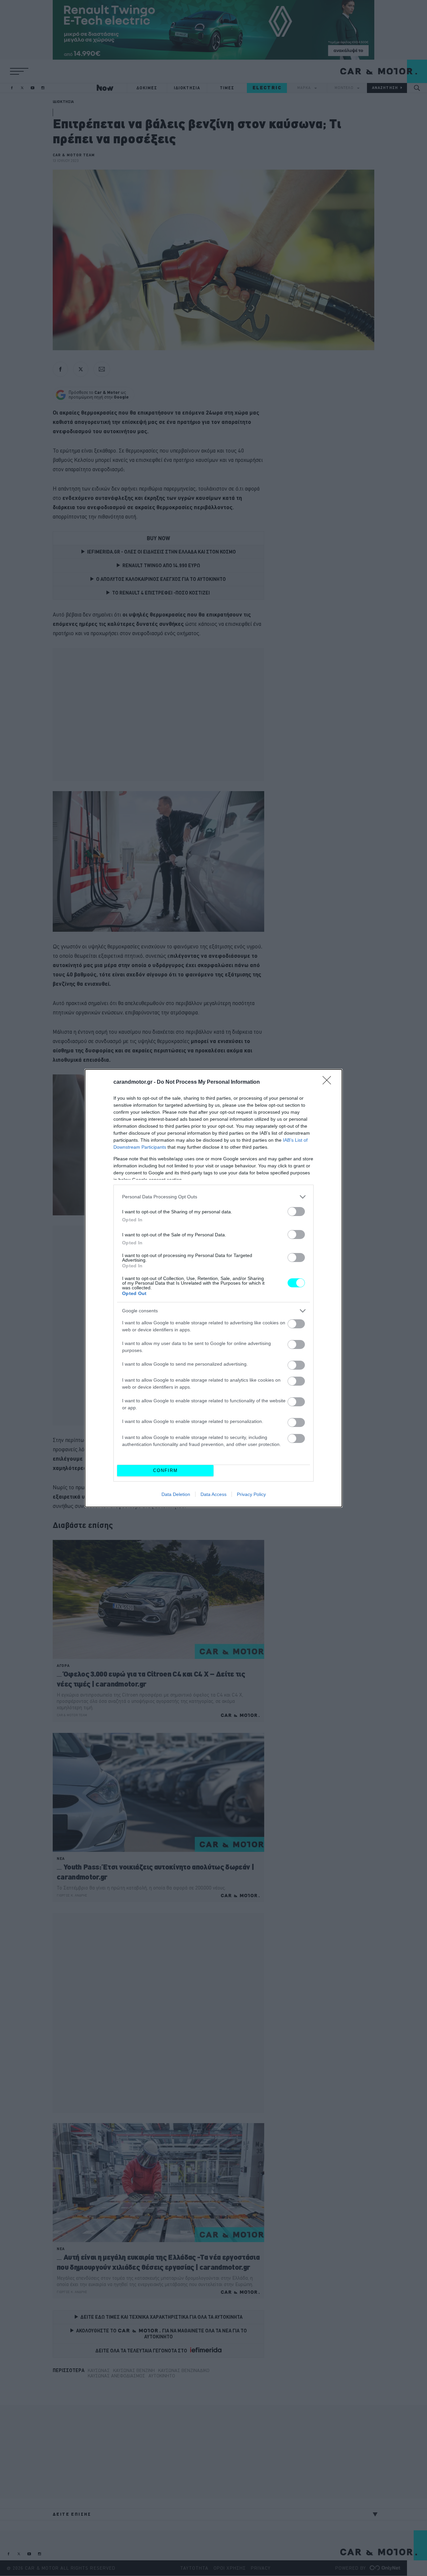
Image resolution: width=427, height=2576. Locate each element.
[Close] (329, 1082)
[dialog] (213, 1288)
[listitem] (213, 1197)
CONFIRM (165, 1470)
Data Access (213, 1494)
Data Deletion (176, 1494)
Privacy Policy (251, 1494)
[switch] (296, 1212)
